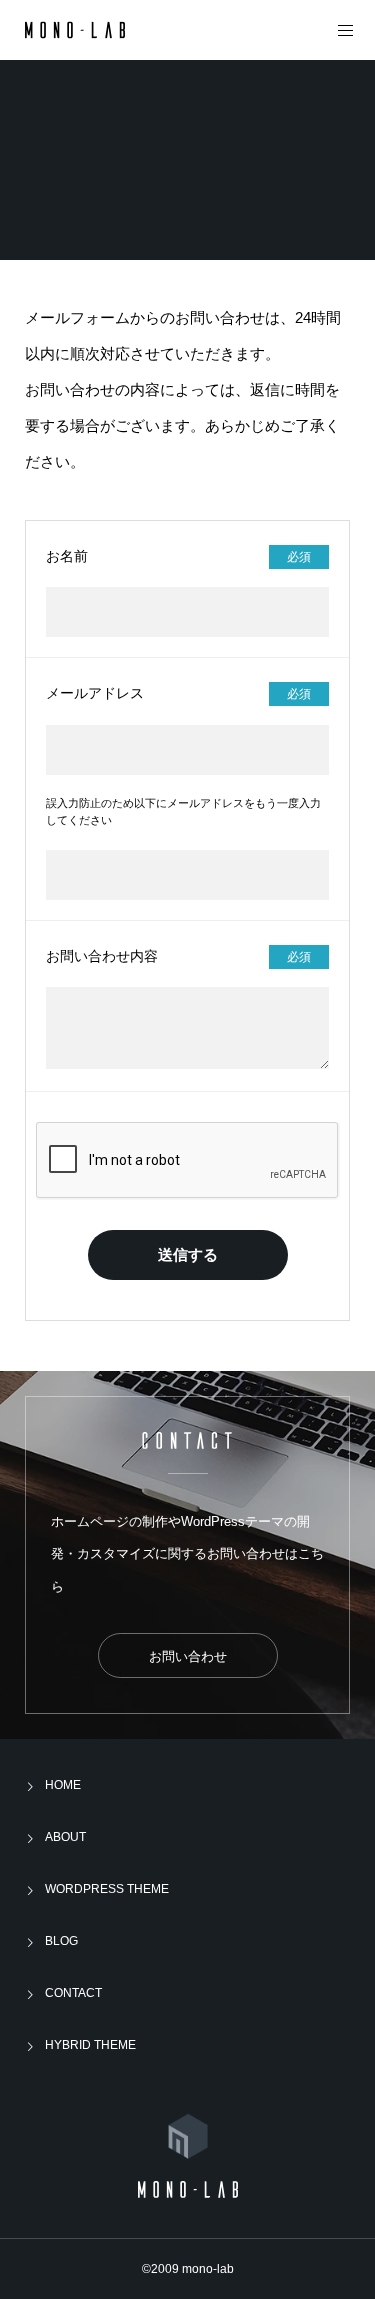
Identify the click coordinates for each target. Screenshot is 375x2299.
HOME (63, 1785)
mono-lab (208, 2269)
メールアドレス (95, 693)
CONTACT (73, 1993)
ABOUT (65, 1837)
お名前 (67, 556)
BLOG (61, 1941)
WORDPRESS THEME (107, 1889)
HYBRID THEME (90, 2045)
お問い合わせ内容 (102, 956)
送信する (188, 1254)
